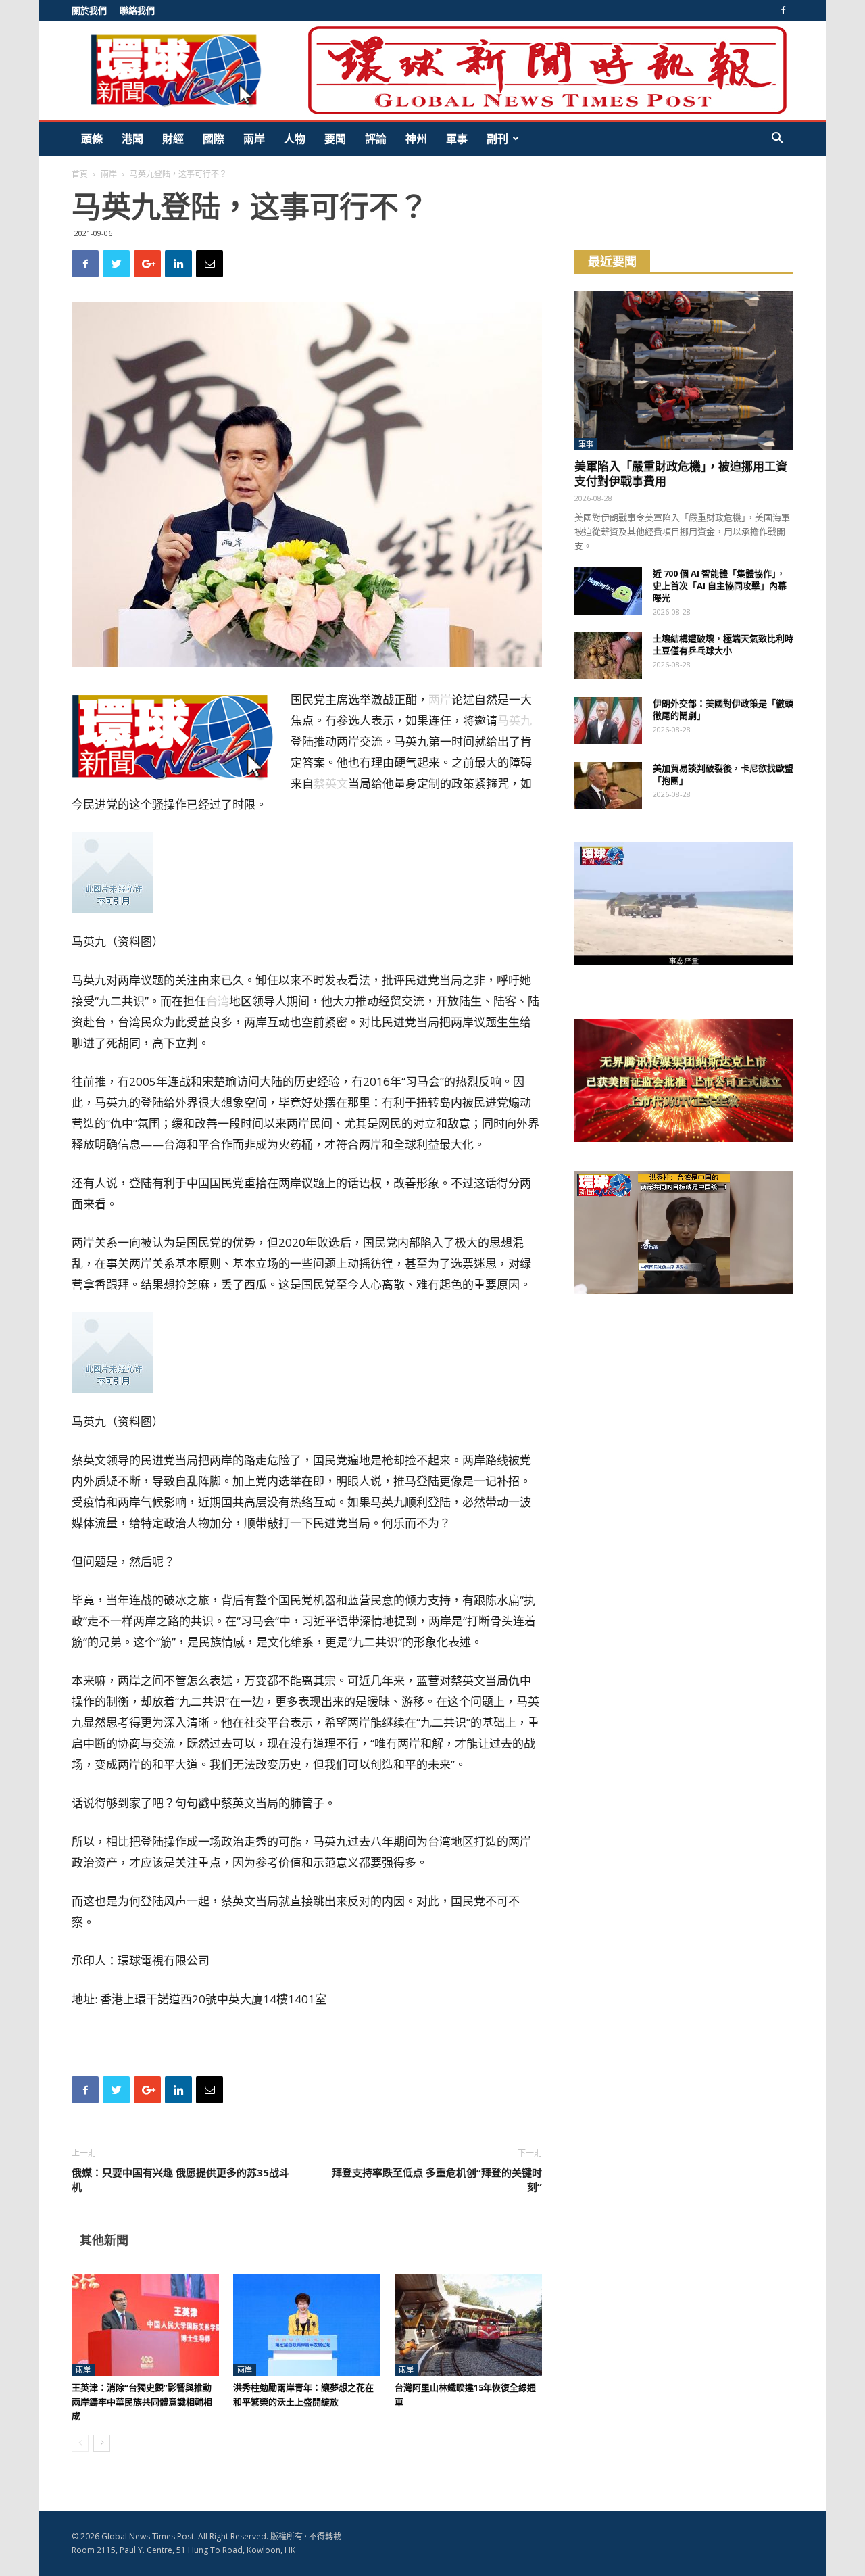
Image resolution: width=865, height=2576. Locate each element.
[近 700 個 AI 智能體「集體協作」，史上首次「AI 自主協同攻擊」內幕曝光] (608, 591)
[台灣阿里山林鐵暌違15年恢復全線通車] (468, 2325)
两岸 (440, 699)
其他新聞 (104, 2240)
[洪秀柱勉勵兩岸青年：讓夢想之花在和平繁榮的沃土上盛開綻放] (307, 2325)
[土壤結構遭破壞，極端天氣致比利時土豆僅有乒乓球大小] (608, 656)
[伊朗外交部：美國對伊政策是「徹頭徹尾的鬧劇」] (608, 721)
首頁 (80, 174)
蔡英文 (331, 783)
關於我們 (89, 10)
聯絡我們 (137, 10)
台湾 (218, 1001)
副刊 (497, 139)
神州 (416, 139)
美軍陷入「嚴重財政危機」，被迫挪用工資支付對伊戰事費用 (681, 474)
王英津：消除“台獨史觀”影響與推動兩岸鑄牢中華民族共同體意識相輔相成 (142, 2402)
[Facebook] (783, 10)
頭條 (92, 139)
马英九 (515, 720)
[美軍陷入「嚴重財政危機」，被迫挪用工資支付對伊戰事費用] (684, 371)
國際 (214, 139)
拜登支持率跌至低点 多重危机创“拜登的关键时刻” (437, 2179)
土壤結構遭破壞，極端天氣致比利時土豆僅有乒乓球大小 (723, 644)
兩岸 (254, 139)
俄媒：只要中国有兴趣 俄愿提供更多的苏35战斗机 (180, 2179)
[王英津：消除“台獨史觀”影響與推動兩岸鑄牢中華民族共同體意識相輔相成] (145, 2325)
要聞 (335, 139)
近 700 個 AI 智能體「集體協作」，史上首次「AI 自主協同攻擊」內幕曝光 (720, 586)
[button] (777, 140)
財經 (173, 139)
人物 (295, 139)
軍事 (457, 139)
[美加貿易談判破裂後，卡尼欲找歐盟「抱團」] (608, 786)
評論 (376, 139)
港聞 (132, 139)
